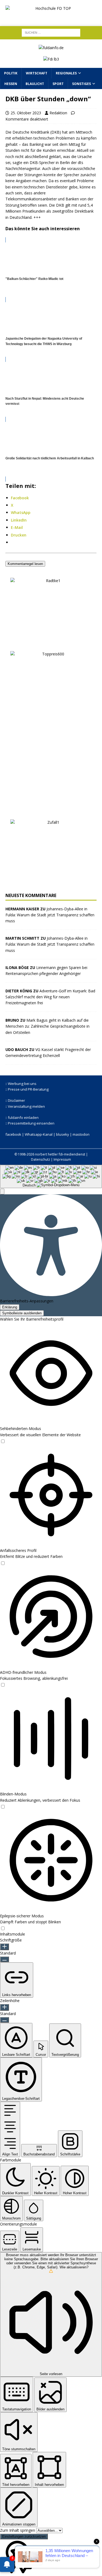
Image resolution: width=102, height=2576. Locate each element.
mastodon (81, 1134)
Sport (58, 84)
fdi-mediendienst (72, 1154)
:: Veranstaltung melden (25, 1106)
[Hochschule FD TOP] (51, 16)
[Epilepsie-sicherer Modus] (3, 1928)
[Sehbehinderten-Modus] (3, 1441)
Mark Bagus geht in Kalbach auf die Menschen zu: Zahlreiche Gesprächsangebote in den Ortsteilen (47, 1026)
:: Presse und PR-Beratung (27, 1089)
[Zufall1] (51, 884)
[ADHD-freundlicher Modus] (3, 1684)
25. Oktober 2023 (26, 113)
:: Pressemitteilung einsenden (30, 1123)
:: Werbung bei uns (21, 1084)
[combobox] (51, 1176)
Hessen (11, 84)
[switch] (3, 1441)
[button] (2, 1191)
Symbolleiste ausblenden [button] (22, 1313)
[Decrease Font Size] (4, 1959)
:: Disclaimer (15, 1100)
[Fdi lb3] (51, 59)
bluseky (63, 1134)
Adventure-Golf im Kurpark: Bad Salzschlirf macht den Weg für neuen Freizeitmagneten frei (50, 997)
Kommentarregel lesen (25, 564)
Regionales (66, 73)
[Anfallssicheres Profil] (3, 1563)
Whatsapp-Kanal (39, 1134)
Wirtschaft (37, 73)
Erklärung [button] (10, 1307)
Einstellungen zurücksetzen (24, 2536)
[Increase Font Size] (4, 1947)
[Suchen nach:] (51, 32)
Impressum (62, 1159)
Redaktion (58, 113)
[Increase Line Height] (4, 2007)
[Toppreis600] (51, 811)
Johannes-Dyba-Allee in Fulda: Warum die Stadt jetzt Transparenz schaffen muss (50, 915)
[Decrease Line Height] (4, 2020)
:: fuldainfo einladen (22, 1117)
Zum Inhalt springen (18, 2530)
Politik (11, 73)
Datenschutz (41, 1159)
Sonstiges (81, 84)
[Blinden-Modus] (3, 1806)
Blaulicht (35, 84)
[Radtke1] (51, 642)
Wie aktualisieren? (74, 2267)
